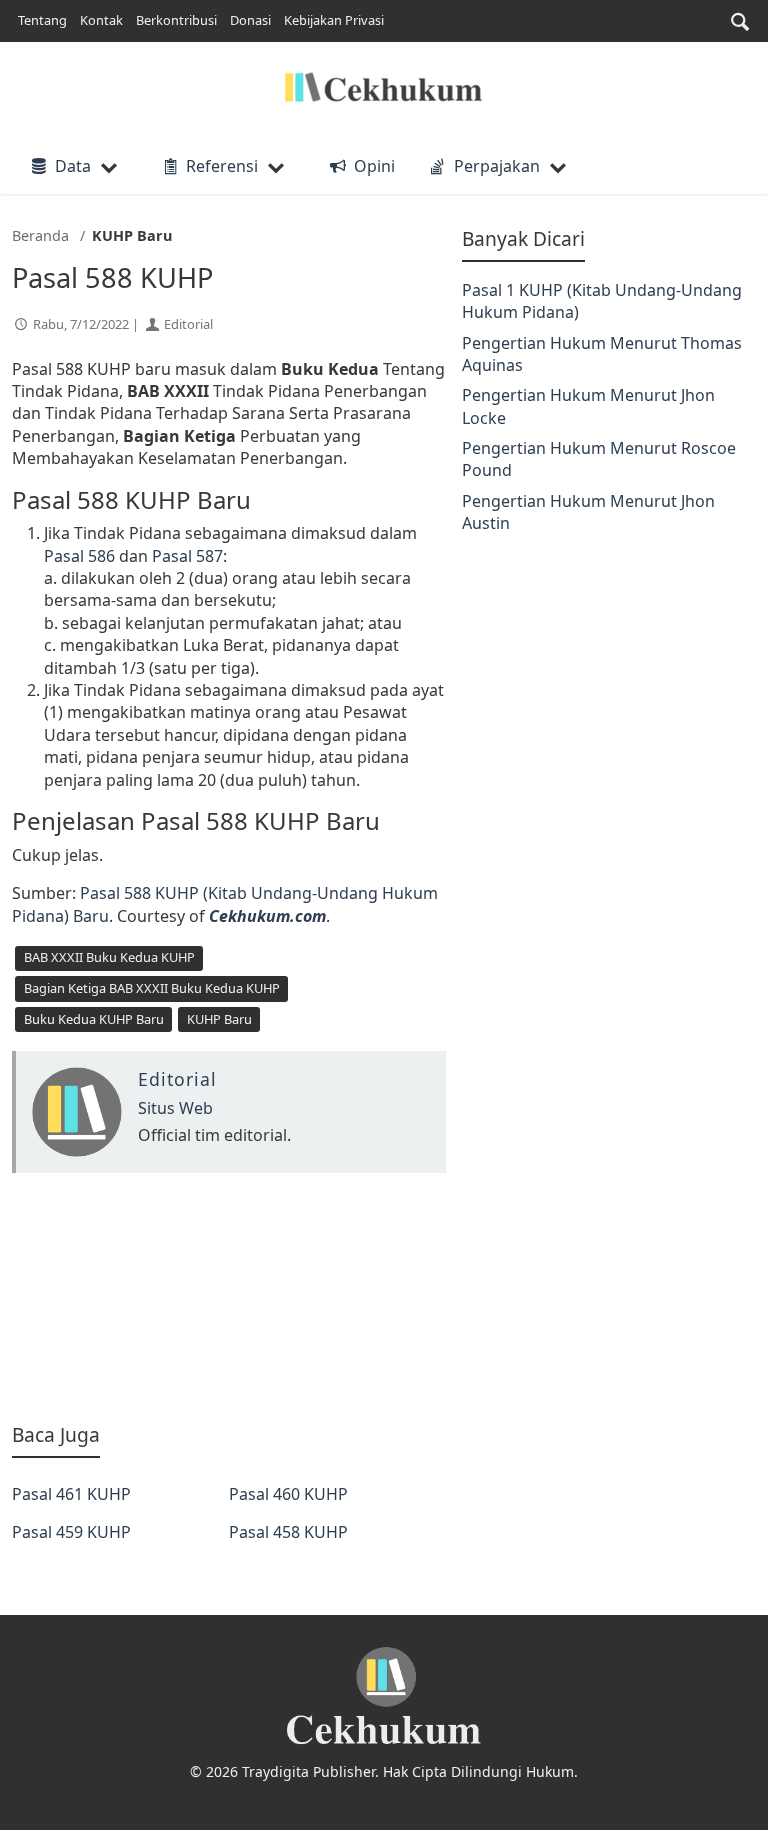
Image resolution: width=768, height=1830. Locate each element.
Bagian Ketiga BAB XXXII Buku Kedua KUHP (152, 988)
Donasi (250, 20)
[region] (229, 1297)
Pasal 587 (187, 556)
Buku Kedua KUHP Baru (94, 1019)
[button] (740, 21)
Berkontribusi (176, 20)
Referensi (222, 166)
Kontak (101, 20)
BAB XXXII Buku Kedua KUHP (109, 957)
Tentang (42, 20)
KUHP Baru (219, 1019)
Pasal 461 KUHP (71, 1494)
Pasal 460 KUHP (288, 1494)
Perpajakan (497, 166)
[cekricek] (384, 1696)
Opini (374, 166)
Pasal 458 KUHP (288, 1532)
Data (73, 166)
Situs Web (175, 1108)
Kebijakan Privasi (334, 20)
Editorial (188, 324)
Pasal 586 (79, 556)
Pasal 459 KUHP (71, 1532)
